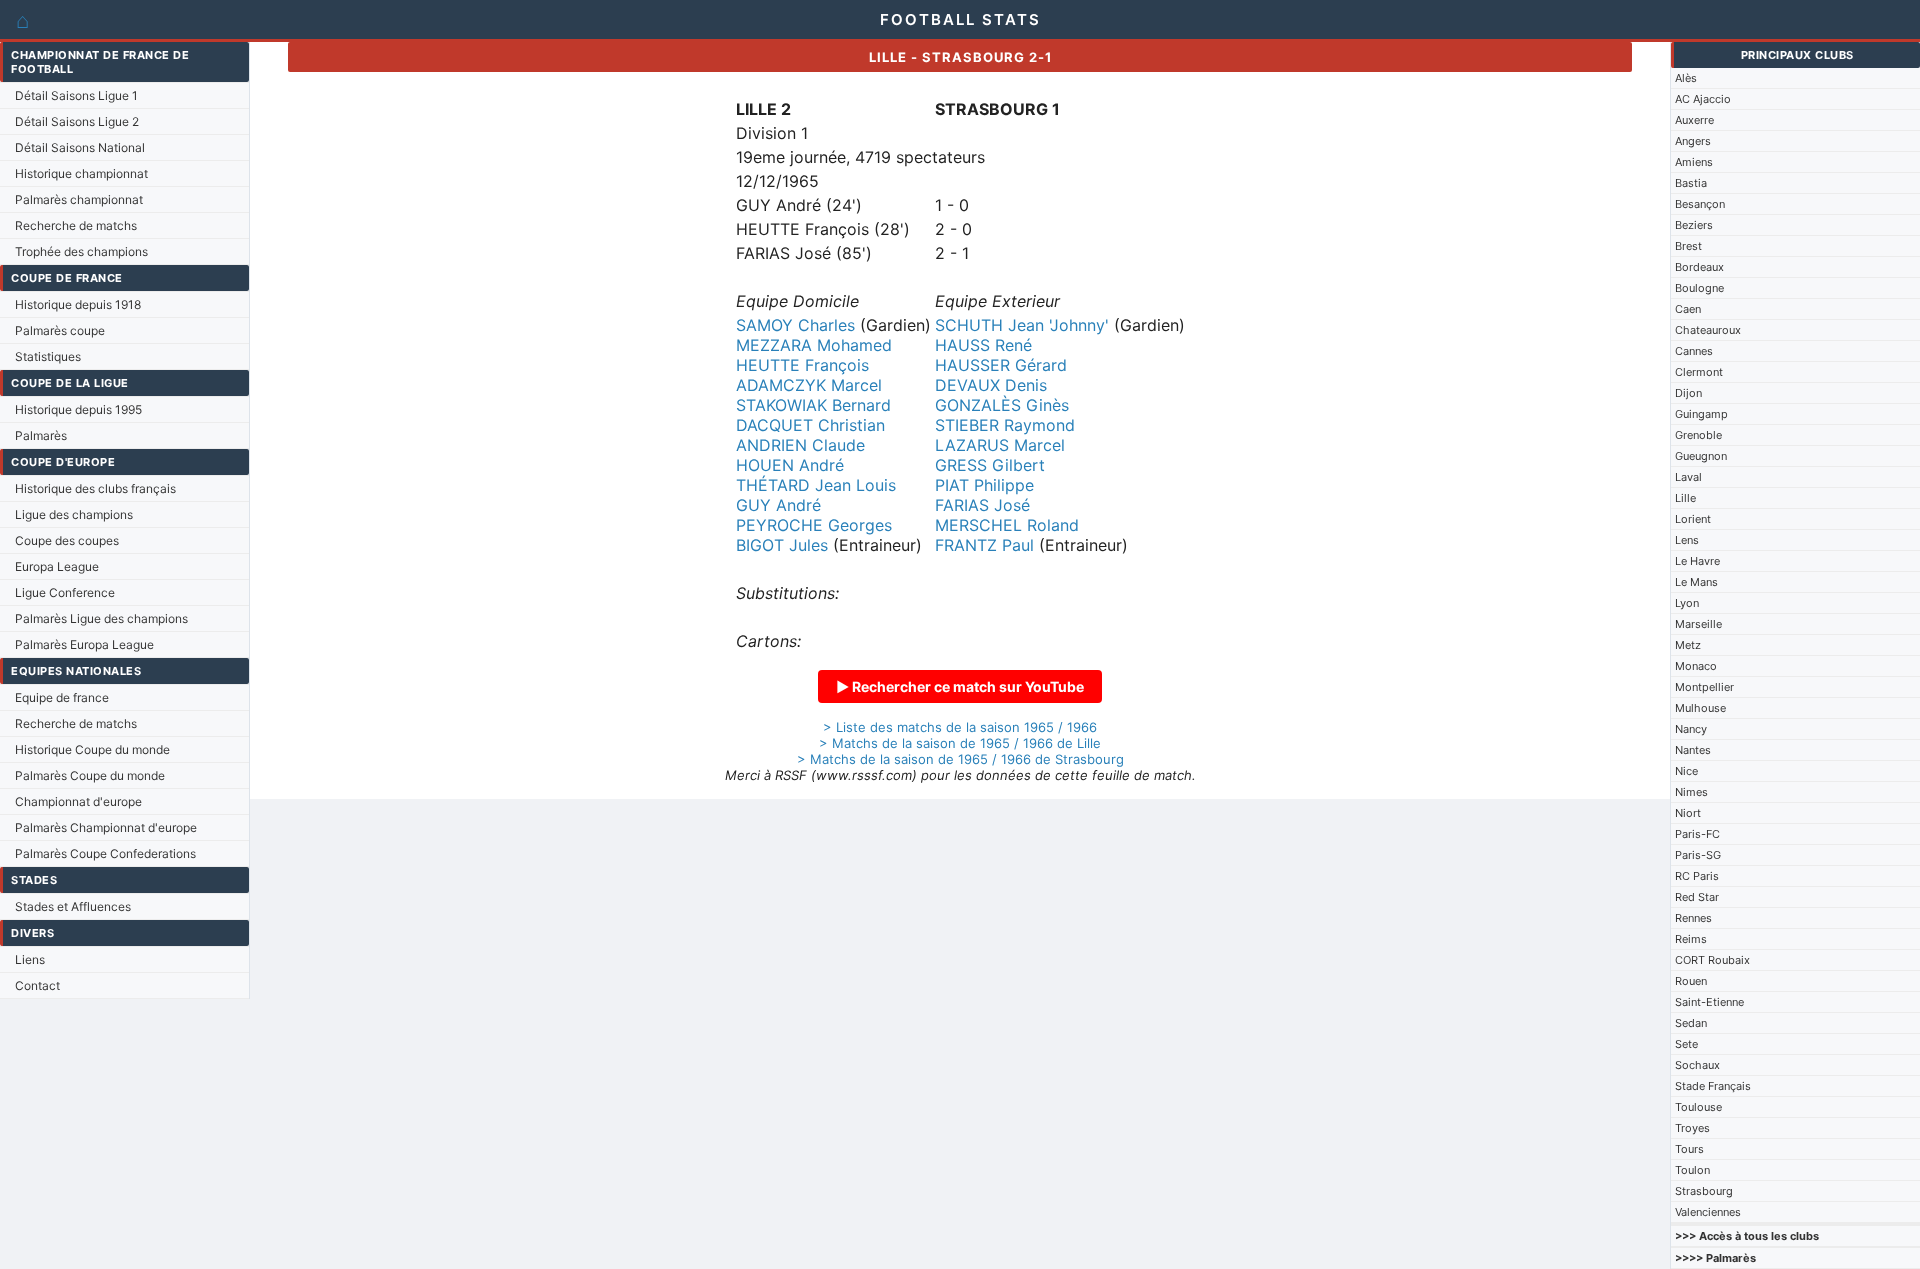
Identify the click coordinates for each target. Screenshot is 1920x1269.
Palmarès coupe (60, 330)
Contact (37, 985)
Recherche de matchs (76, 225)
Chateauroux (1708, 330)
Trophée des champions (81, 251)
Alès (1686, 78)
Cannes (1694, 351)
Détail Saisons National (80, 147)
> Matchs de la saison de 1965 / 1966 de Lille (960, 743)
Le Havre (1697, 561)
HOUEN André (790, 465)
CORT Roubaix (1712, 960)
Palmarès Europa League (84, 644)
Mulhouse (1700, 708)
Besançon (1700, 204)
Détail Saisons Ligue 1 (76, 95)
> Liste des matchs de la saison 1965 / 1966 (960, 727)
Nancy (1691, 729)
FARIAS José (982, 505)
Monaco (1696, 666)
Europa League (57, 566)
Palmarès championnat (79, 199)
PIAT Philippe (984, 485)
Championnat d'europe (78, 801)
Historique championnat (81, 173)
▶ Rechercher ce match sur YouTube (960, 686)
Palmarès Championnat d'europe (106, 827)
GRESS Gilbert (990, 465)
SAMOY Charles (795, 325)
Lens (1687, 540)
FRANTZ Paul (984, 545)
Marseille (1698, 624)
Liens (30, 959)
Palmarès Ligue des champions (101, 618)
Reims (1691, 939)
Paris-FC (1697, 834)
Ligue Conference (65, 592)
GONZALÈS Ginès (1002, 405)
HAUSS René (983, 345)
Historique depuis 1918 (78, 304)
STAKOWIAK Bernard (813, 405)
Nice (1686, 771)
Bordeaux (1699, 267)
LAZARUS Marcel (1000, 445)
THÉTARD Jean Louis (816, 485)
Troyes (1692, 1128)
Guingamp (1701, 414)
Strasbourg (1704, 1191)
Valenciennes (1708, 1212)
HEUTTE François (802, 365)
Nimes (1691, 792)
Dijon (1688, 393)
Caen (1688, 309)
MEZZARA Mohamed (814, 345)
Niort (1688, 813)
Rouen (1691, 981)
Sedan (1691, 1023)
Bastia (1691, 183)
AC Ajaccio (1703, 99)
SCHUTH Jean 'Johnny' (1022, 325)
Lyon (1687, 603)
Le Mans (1696, 582)
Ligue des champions (74, 514)
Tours (1689, 1149)
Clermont (1699, 372)
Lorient (1693, 519)
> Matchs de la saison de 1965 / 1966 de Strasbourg (960, 759)
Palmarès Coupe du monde (90, 775)
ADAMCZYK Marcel (809, 385)
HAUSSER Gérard (1001, 365)
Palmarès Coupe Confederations (105, 853)
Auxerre (1694, 120)
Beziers (1694, 225)
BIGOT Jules (782, 545)
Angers (1693, 141)
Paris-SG (1698, 855)
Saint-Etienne (1709, 1002)
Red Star (1697, 897)
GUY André (778, 505)
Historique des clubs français (95, 488)
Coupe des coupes (67, 540)
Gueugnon (1701, 456)
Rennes (1693, 918)
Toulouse (1698, 1107)
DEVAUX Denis (991, 385)
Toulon (1692, 1170)
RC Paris (1697, 876)
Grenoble (1698, 435)
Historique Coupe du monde (92, 749)
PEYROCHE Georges (814, 525)
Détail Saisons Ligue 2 (77, 121)
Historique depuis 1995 (78, 409)
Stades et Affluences (73, 906)
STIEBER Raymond (1005, 425)
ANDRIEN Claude (800, 445)
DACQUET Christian (810, 425)
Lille (1685, 498)
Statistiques (48, 356)
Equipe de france (62, 697)
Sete (1686, 1044)
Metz (1688, 645)
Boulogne (1699, 288)
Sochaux (1697, 1065)
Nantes (1693, 750)
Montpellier (1704, 687)
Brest (1688, 246)
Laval (1688, 477)
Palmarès (41, 435)
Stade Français (1713, 1086)
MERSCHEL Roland (1007, 525)
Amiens (1694, 162)
